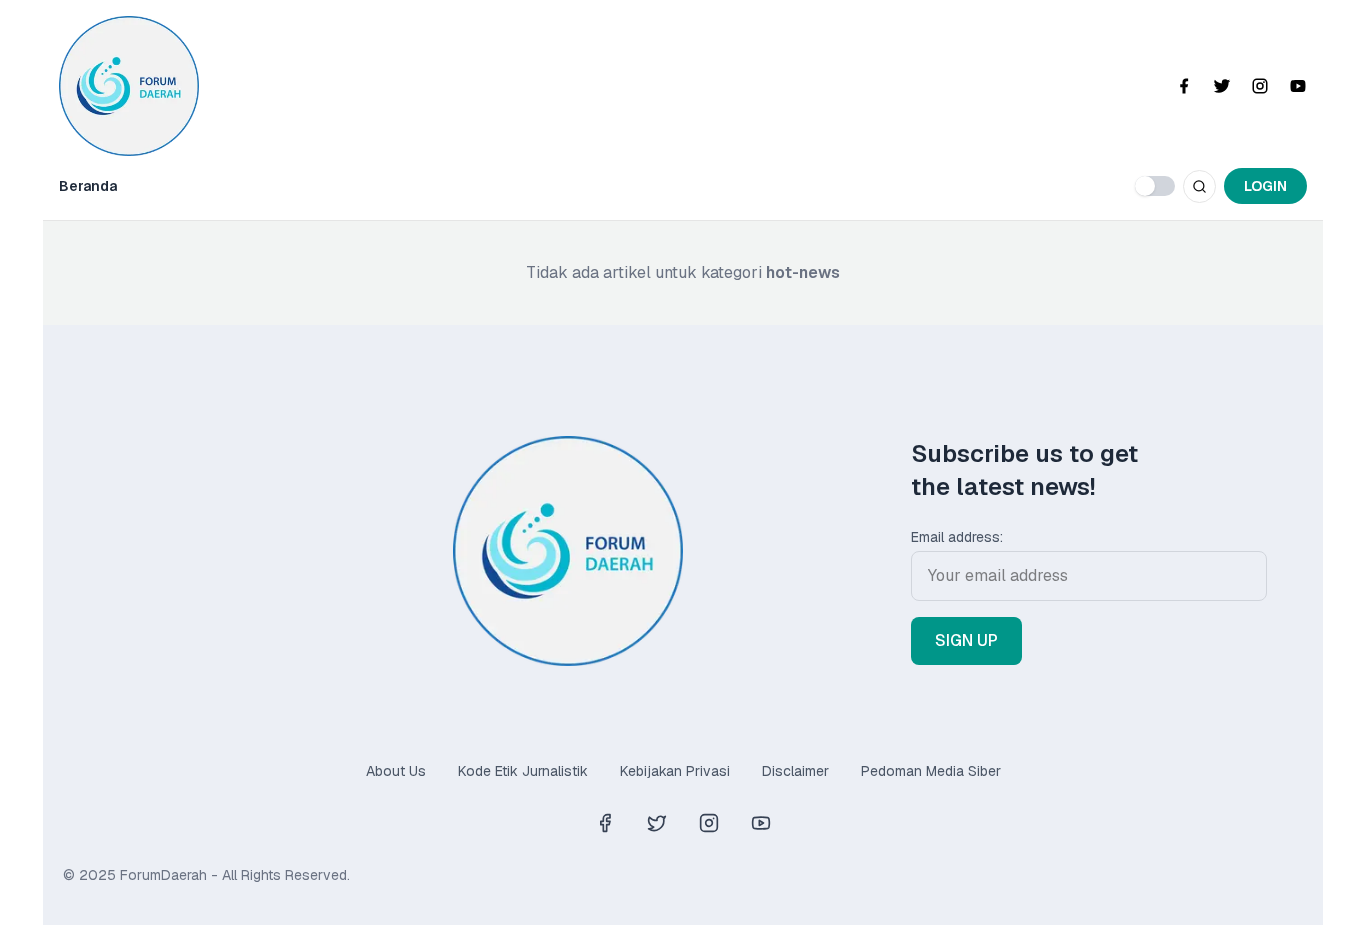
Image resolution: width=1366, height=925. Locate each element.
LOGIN (1265, 186)
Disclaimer (795, 771)
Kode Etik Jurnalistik (523, 771)
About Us (396, 771)
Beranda (88, 186)
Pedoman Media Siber (931, 771)
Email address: (957, 537)
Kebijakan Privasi (675, 771)
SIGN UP (966, 640)
